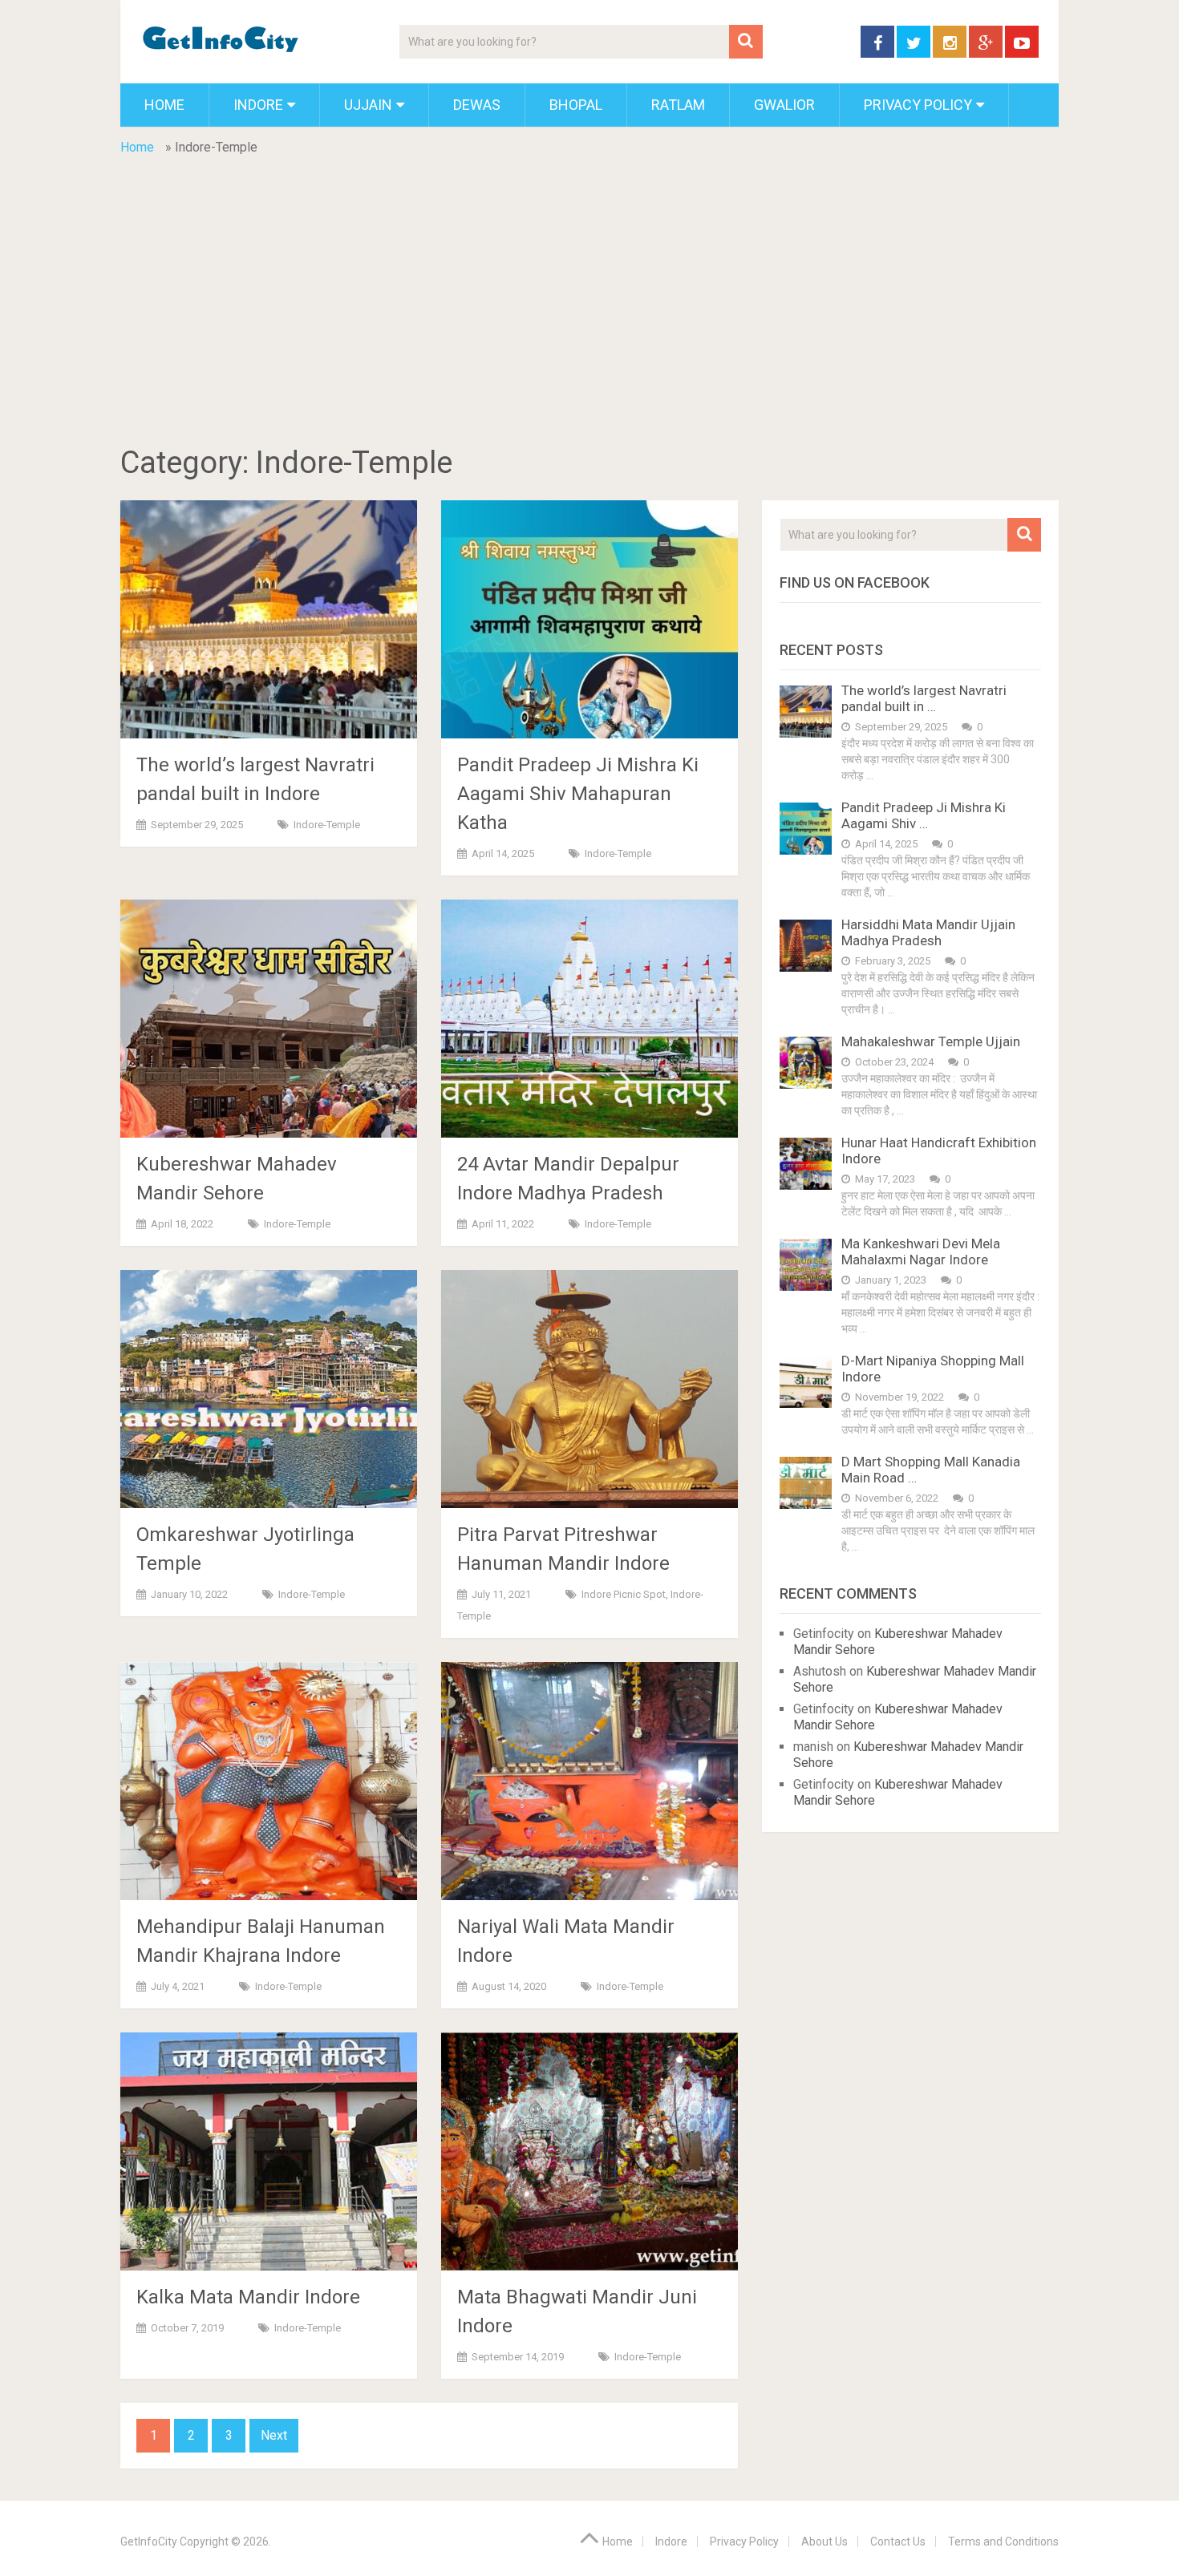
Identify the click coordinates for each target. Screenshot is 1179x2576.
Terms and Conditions (1003, 2542)
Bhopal (576, 105)
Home (164, 105)
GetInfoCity (149, 2542)
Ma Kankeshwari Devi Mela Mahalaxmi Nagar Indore (921, 1252)
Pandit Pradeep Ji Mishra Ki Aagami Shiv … (924, 815)
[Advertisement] (589, 326)
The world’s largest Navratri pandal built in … (924, 698)
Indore (258, 105)
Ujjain (368, 105)
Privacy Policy (918, 105)
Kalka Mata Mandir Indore (248, 2297)
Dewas (477, 105)
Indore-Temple (327, 825)
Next (274, 2435)
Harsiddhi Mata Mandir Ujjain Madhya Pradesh (928, 932)
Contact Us (898, 2542)
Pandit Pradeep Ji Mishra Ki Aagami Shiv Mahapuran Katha (578, 794)
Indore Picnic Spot (624, 1594)
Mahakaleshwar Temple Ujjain (931, 1041)
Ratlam (678, 105)
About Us (824, 2542)
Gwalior (784, 105)
